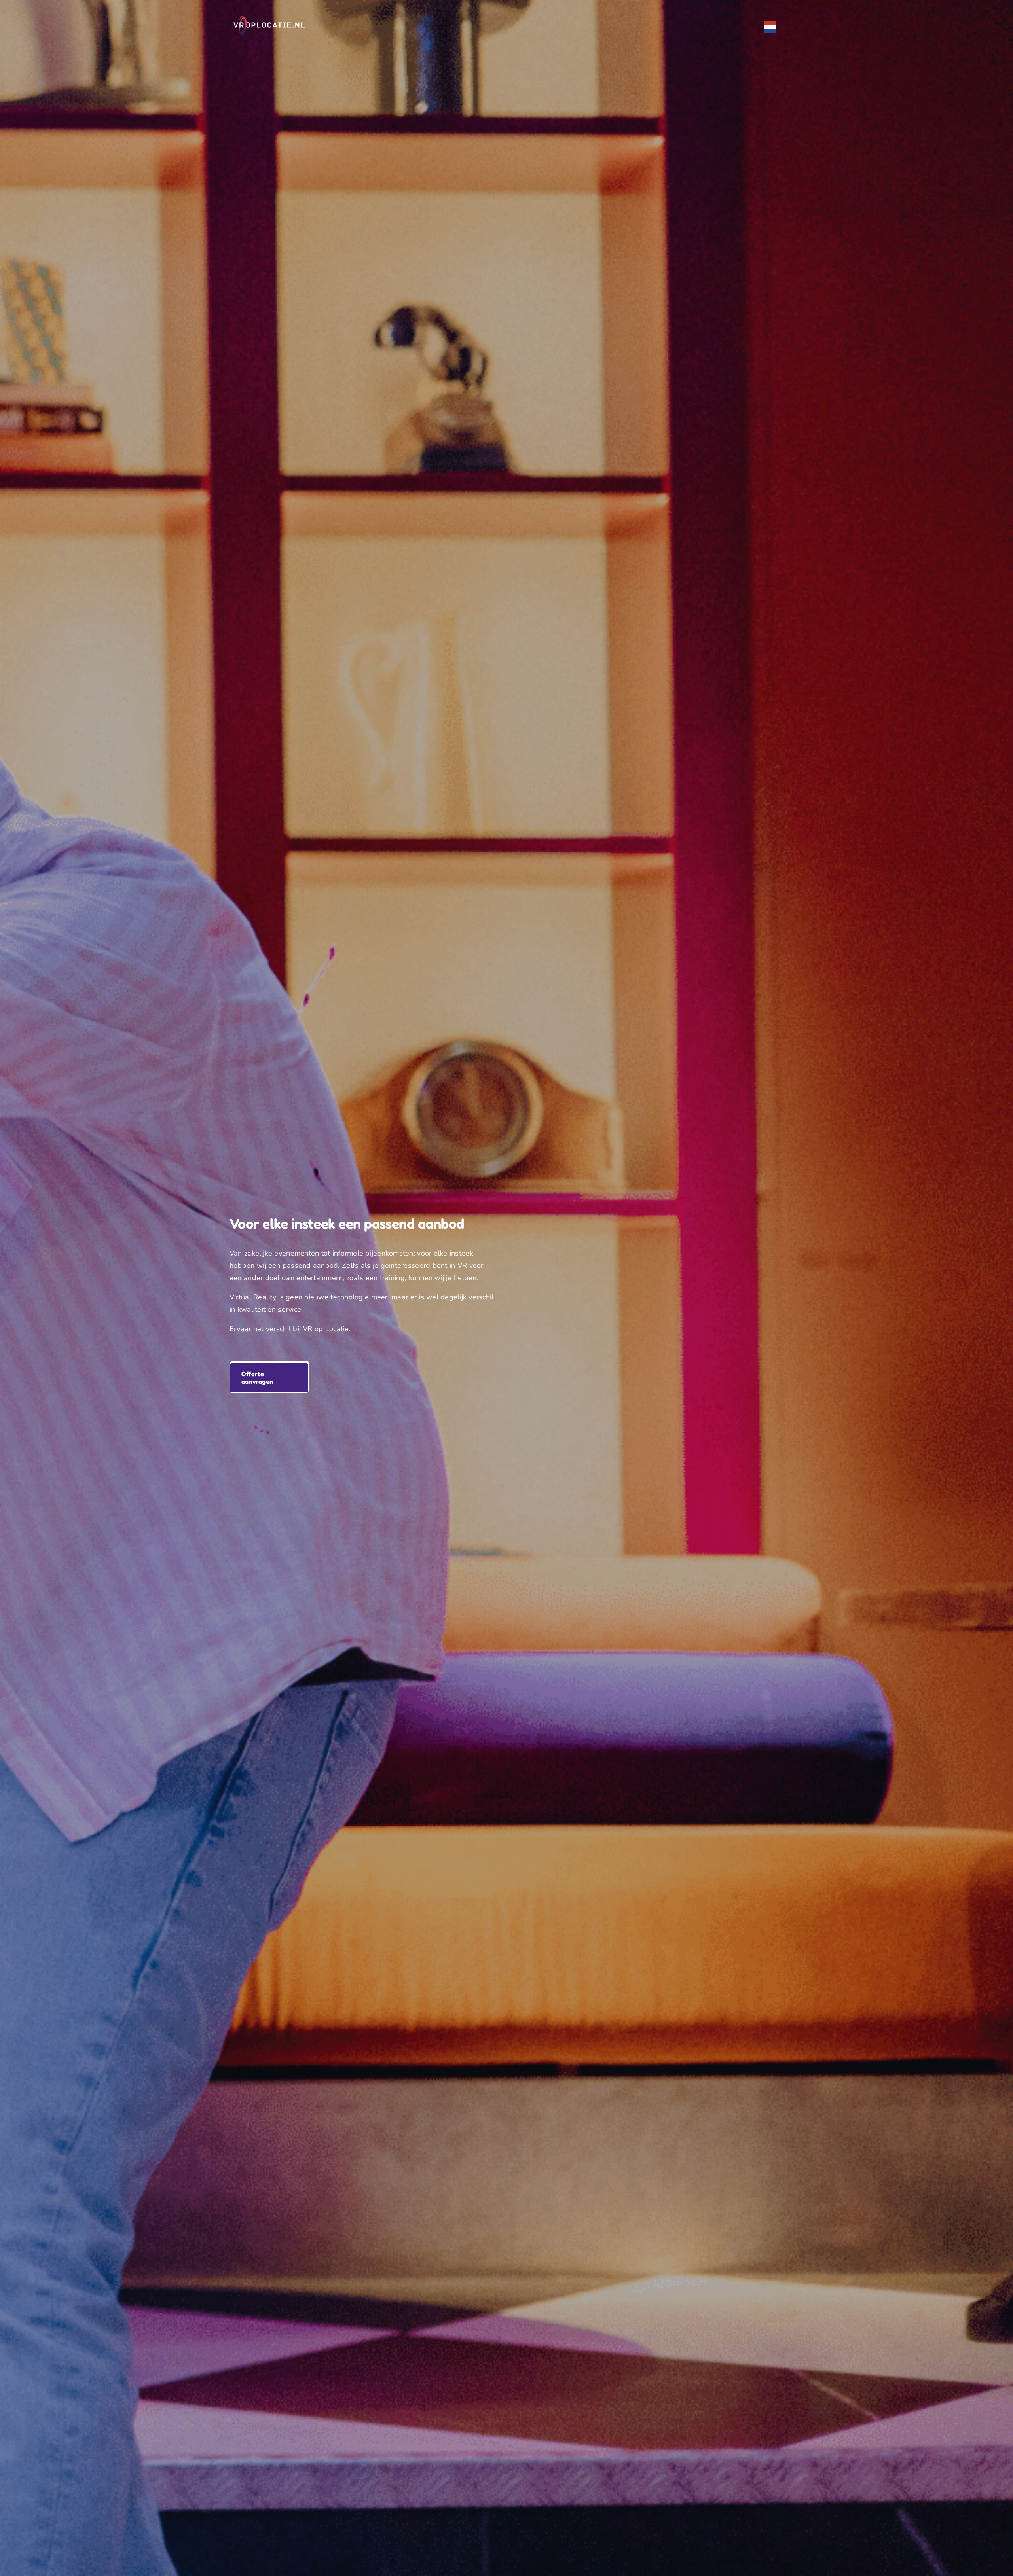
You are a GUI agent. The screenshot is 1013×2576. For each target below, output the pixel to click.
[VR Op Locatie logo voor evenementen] (269, 19)
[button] (269, 1378)
